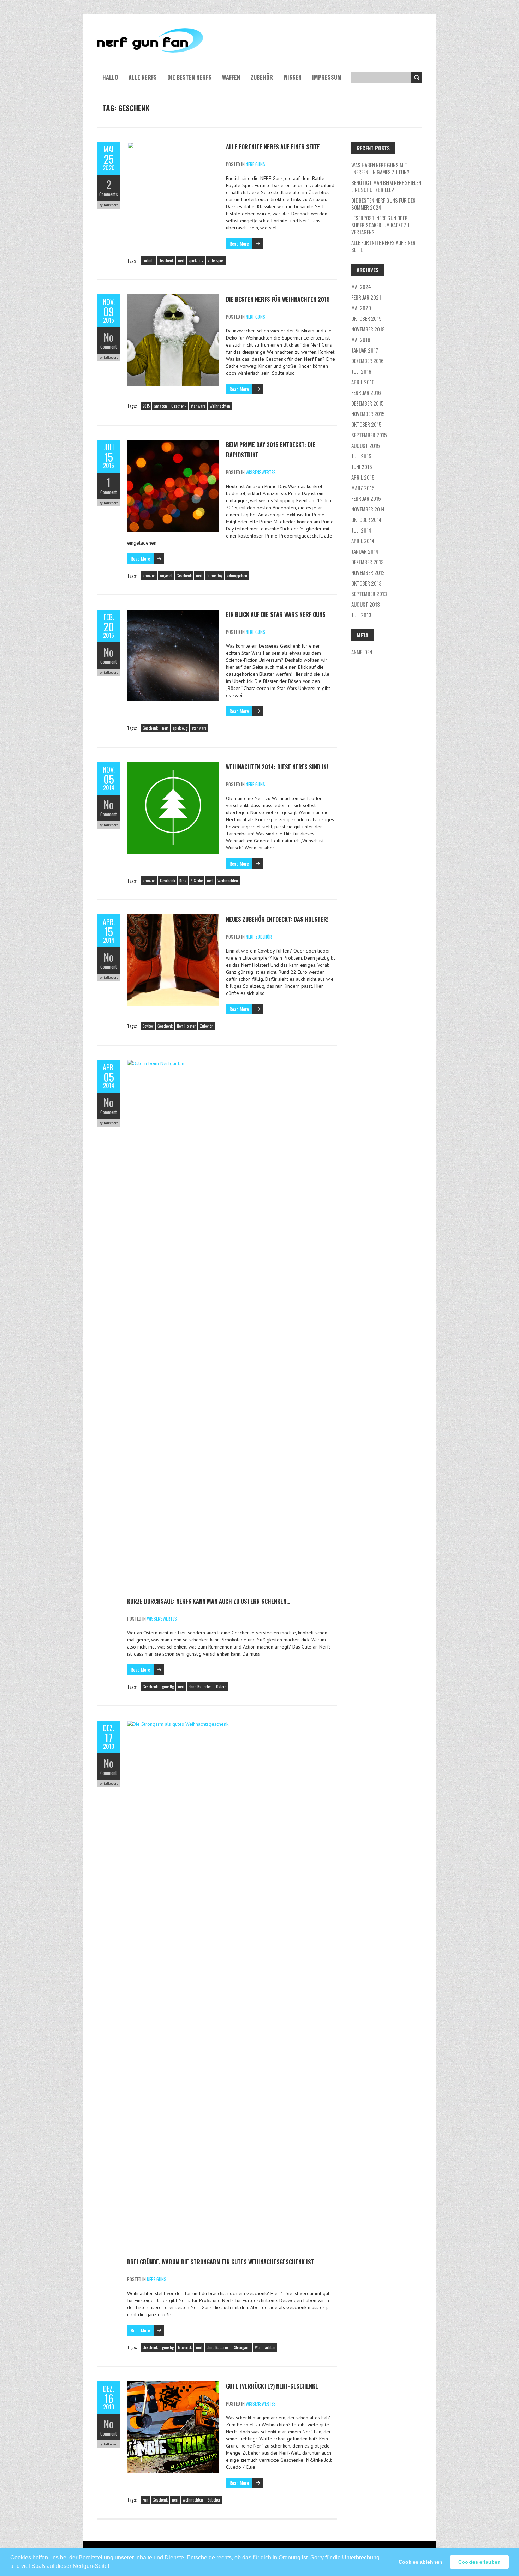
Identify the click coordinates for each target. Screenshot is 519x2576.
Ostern (221, 1687)
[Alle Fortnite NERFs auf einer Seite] (173, 145)
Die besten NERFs (189, 77)
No (109, 337)
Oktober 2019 (366, 318)
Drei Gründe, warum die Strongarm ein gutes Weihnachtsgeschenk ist (221, 2262)
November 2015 (368, 414)
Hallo (110, 77)
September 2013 (369, 594)
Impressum (327, 77)
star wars (198, 406)
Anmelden (362, 652)
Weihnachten (220, 406)
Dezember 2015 (368, 403)
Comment (109, 347)
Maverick (185, 2347)
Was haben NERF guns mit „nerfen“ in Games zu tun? (380, 168)
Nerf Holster (186, 1026)
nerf (181, 260)
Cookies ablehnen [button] (420, 2562)
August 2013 (366, 604)
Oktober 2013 (366, 583)
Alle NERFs (143, 77)
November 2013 (368, 572)
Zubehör (262, 77)
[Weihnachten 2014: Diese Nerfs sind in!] (173, 765)
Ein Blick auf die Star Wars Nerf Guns (276, 614)
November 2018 (368, 329)
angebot (166, 576)
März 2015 (363, 488)
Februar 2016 (366, 392)
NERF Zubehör (259, 937)
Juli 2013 (361, 615)
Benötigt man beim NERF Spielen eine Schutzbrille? (386, 186)
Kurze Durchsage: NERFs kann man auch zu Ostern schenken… (209, 1601)
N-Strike (197, 881)
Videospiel (216, 260)
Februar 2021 (366, 297)
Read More (239, 243)
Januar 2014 (365, 551)
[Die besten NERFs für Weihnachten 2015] (173, 298)
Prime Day (214, 576)
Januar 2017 (365, 350)
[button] (112, 2563)
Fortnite (148, 260)
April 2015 (363, 477)
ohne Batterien (200, 1687)
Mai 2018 (361, 340)
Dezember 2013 (368, 562)
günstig (168, 1687)
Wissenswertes (261, 472)
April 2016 (363, 382)
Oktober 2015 (366, 424)
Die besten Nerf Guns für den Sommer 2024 (383, 204)
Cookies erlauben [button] (479, 2562)
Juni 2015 (362, 467)
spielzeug (196, 260)
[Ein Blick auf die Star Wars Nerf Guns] (173, 613)
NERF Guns (255, 164)
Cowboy (148, 1026)
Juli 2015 (361, 456)
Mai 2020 (361, 308)
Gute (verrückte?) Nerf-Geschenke (272, 2386)
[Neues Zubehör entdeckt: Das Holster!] (173, 918)
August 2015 (366, 445)
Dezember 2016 (368, 361)
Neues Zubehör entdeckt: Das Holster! (277, 919)
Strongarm (242, 2347)
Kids (183, 881)
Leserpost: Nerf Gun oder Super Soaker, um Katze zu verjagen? (380, 225)
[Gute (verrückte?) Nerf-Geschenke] (173, 2385)
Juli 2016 (361, 371)
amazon (160, 406)
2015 (146, 406)
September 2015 (369, 435)
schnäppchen (237, 576)
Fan (145, 2500)
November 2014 (368, 509)
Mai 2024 (361, 287)
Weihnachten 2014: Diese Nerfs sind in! (277, 767)
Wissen (293, 77)
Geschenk (166, 260)
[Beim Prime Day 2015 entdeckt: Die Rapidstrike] (173, 443)
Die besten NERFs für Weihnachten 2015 (278, 299)
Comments (109, 194)
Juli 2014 (361, 530)
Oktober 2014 (366, 520)
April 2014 (363, 541)
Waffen (231, 77)
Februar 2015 (366, 498)
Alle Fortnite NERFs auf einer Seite (273, 147)
